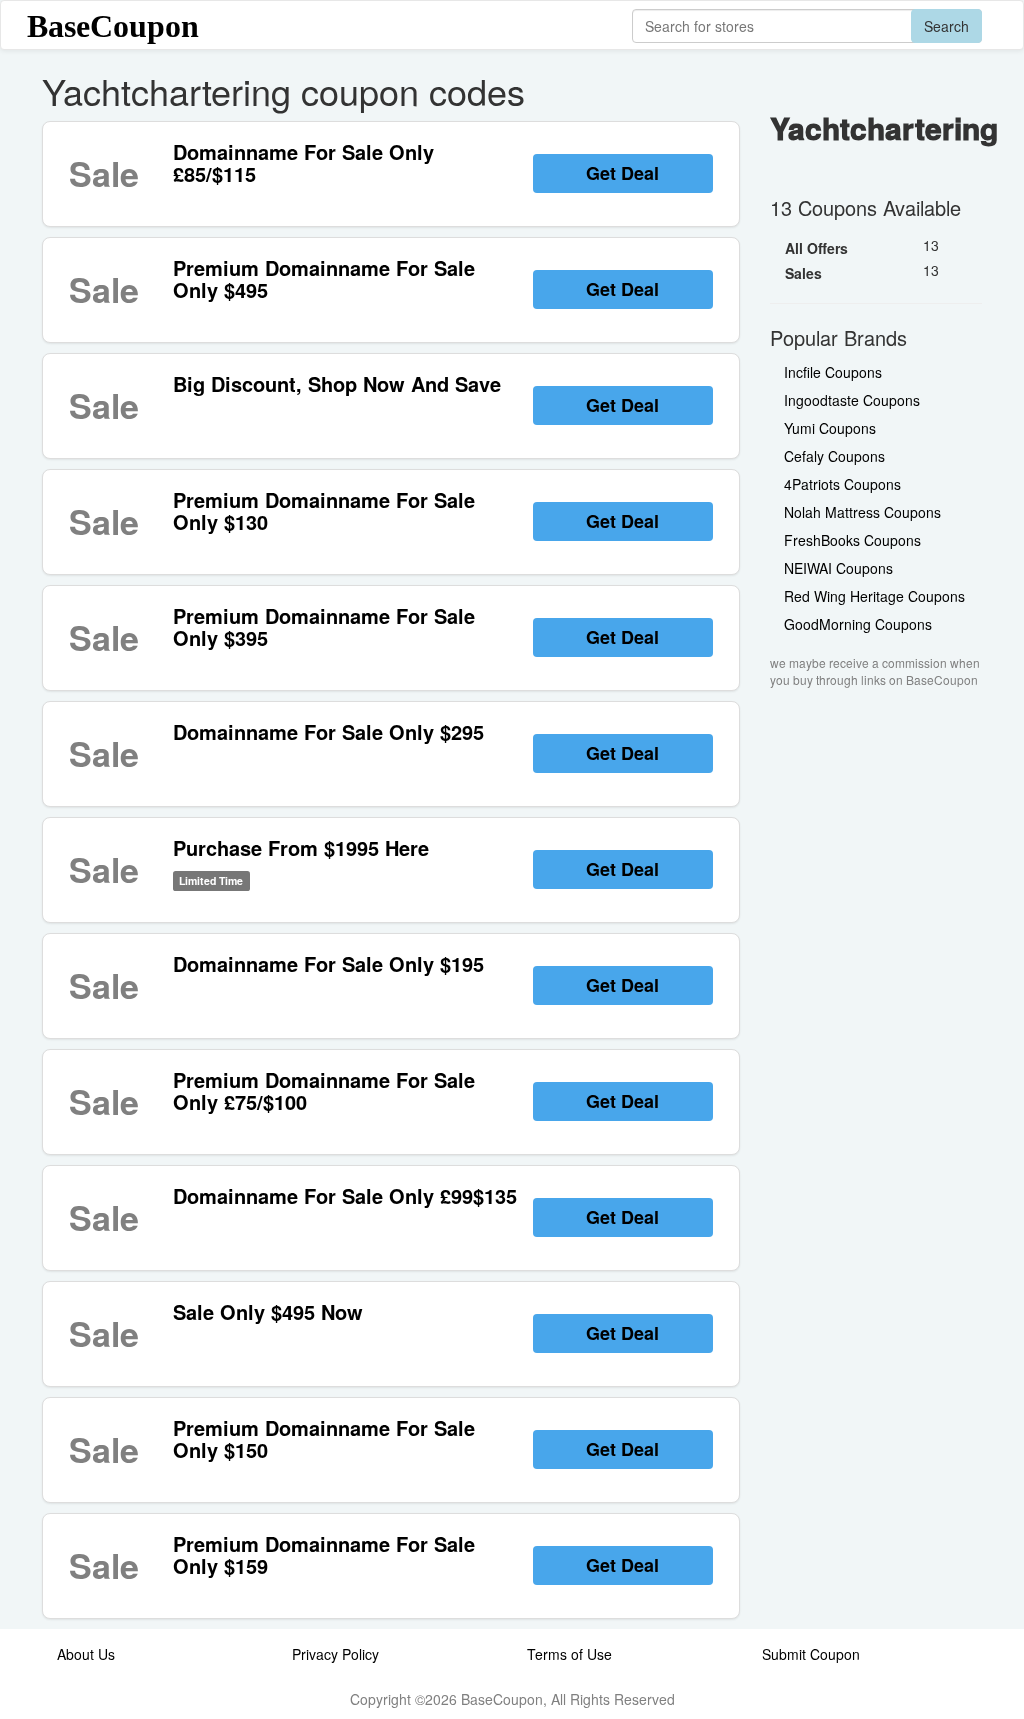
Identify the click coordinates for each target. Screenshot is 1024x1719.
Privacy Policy (335, 1654)
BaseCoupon (113, 26)
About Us (86, 1654)
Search (946, 26)
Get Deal (622, 173)
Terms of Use (569, 1654)
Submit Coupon (811, 1654)
